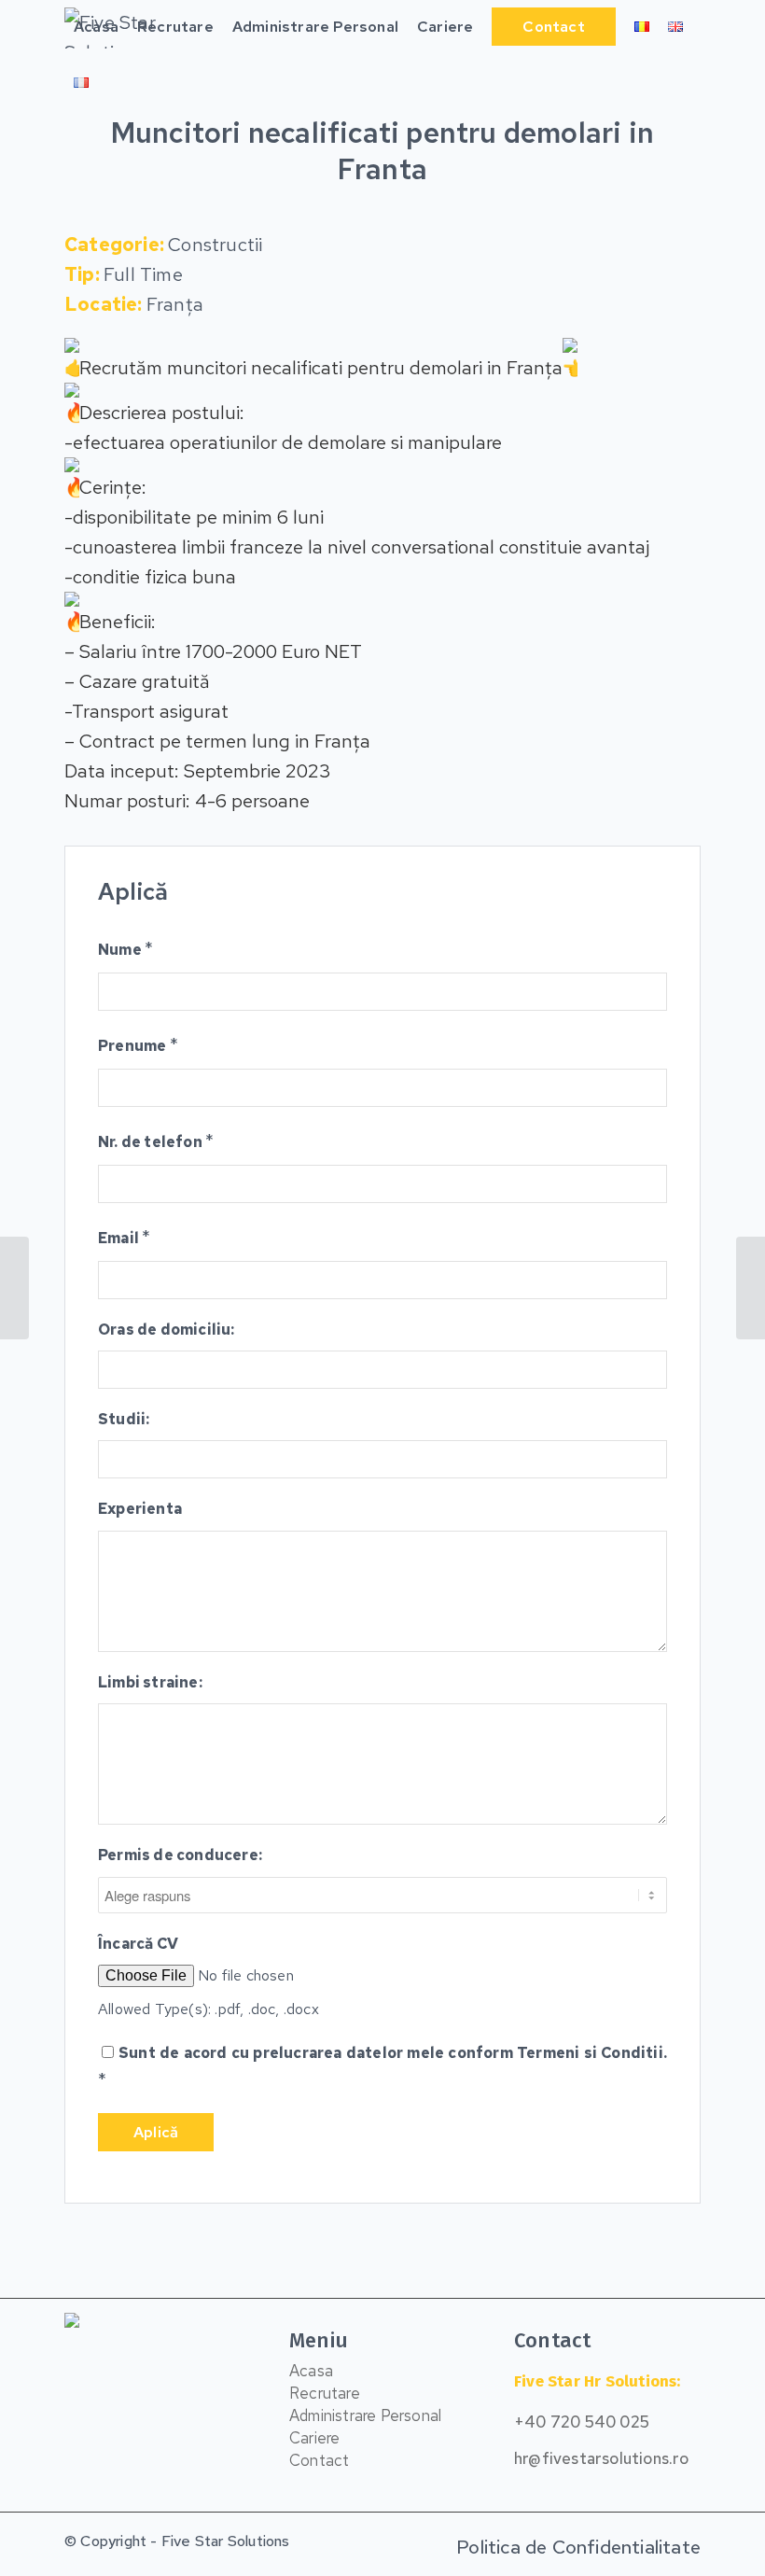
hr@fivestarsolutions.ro (602, 2458)
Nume (125, 948)
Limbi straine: (150, 1682)
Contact (319, 2460)
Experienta (140, 1509)
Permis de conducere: (180, 1855)
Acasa (311, 2371)
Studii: (124, 1419)
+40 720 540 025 (582, 2422)
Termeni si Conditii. (592, 2053)
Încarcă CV (138, 1944)
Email (124, 1237)
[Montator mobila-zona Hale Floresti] (14, 1288)
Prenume (138, 1044)
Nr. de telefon (156, 1141)
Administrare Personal (365, 2415)
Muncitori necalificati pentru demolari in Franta (382, 151)
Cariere (314, 2438)
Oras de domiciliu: (167, 1330)
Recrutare (325, 2393)
